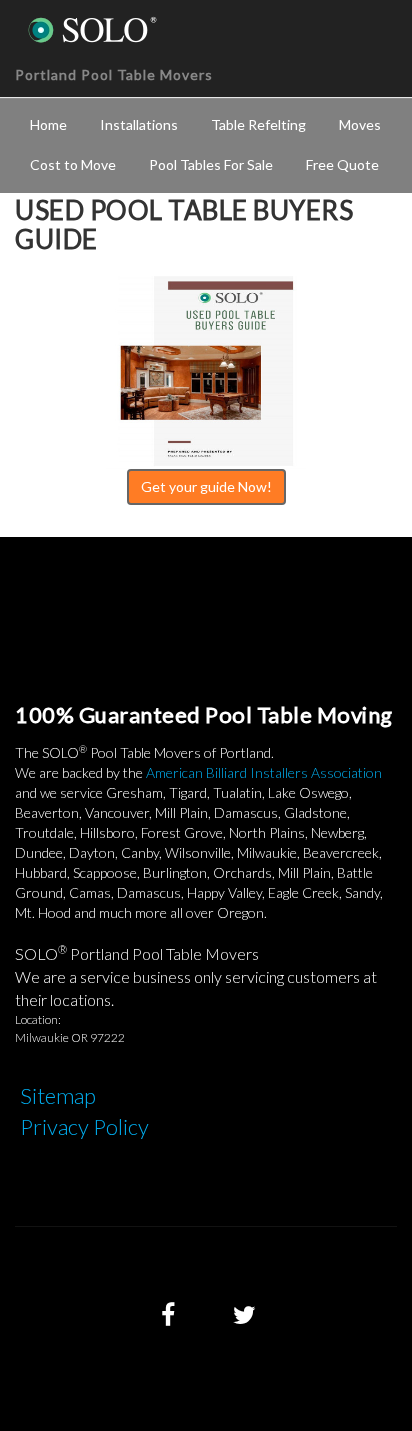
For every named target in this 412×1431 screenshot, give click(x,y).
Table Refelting (258, 124)
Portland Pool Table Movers (114, 74)
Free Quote (342, 164)
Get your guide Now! (206, 486)
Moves (360, 124)
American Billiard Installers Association (264, 772)
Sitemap (58, 1095)
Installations (139, 124)
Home (48, 124)
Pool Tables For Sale (211, 164)
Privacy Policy (84, 1126)
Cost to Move (73, 164)
